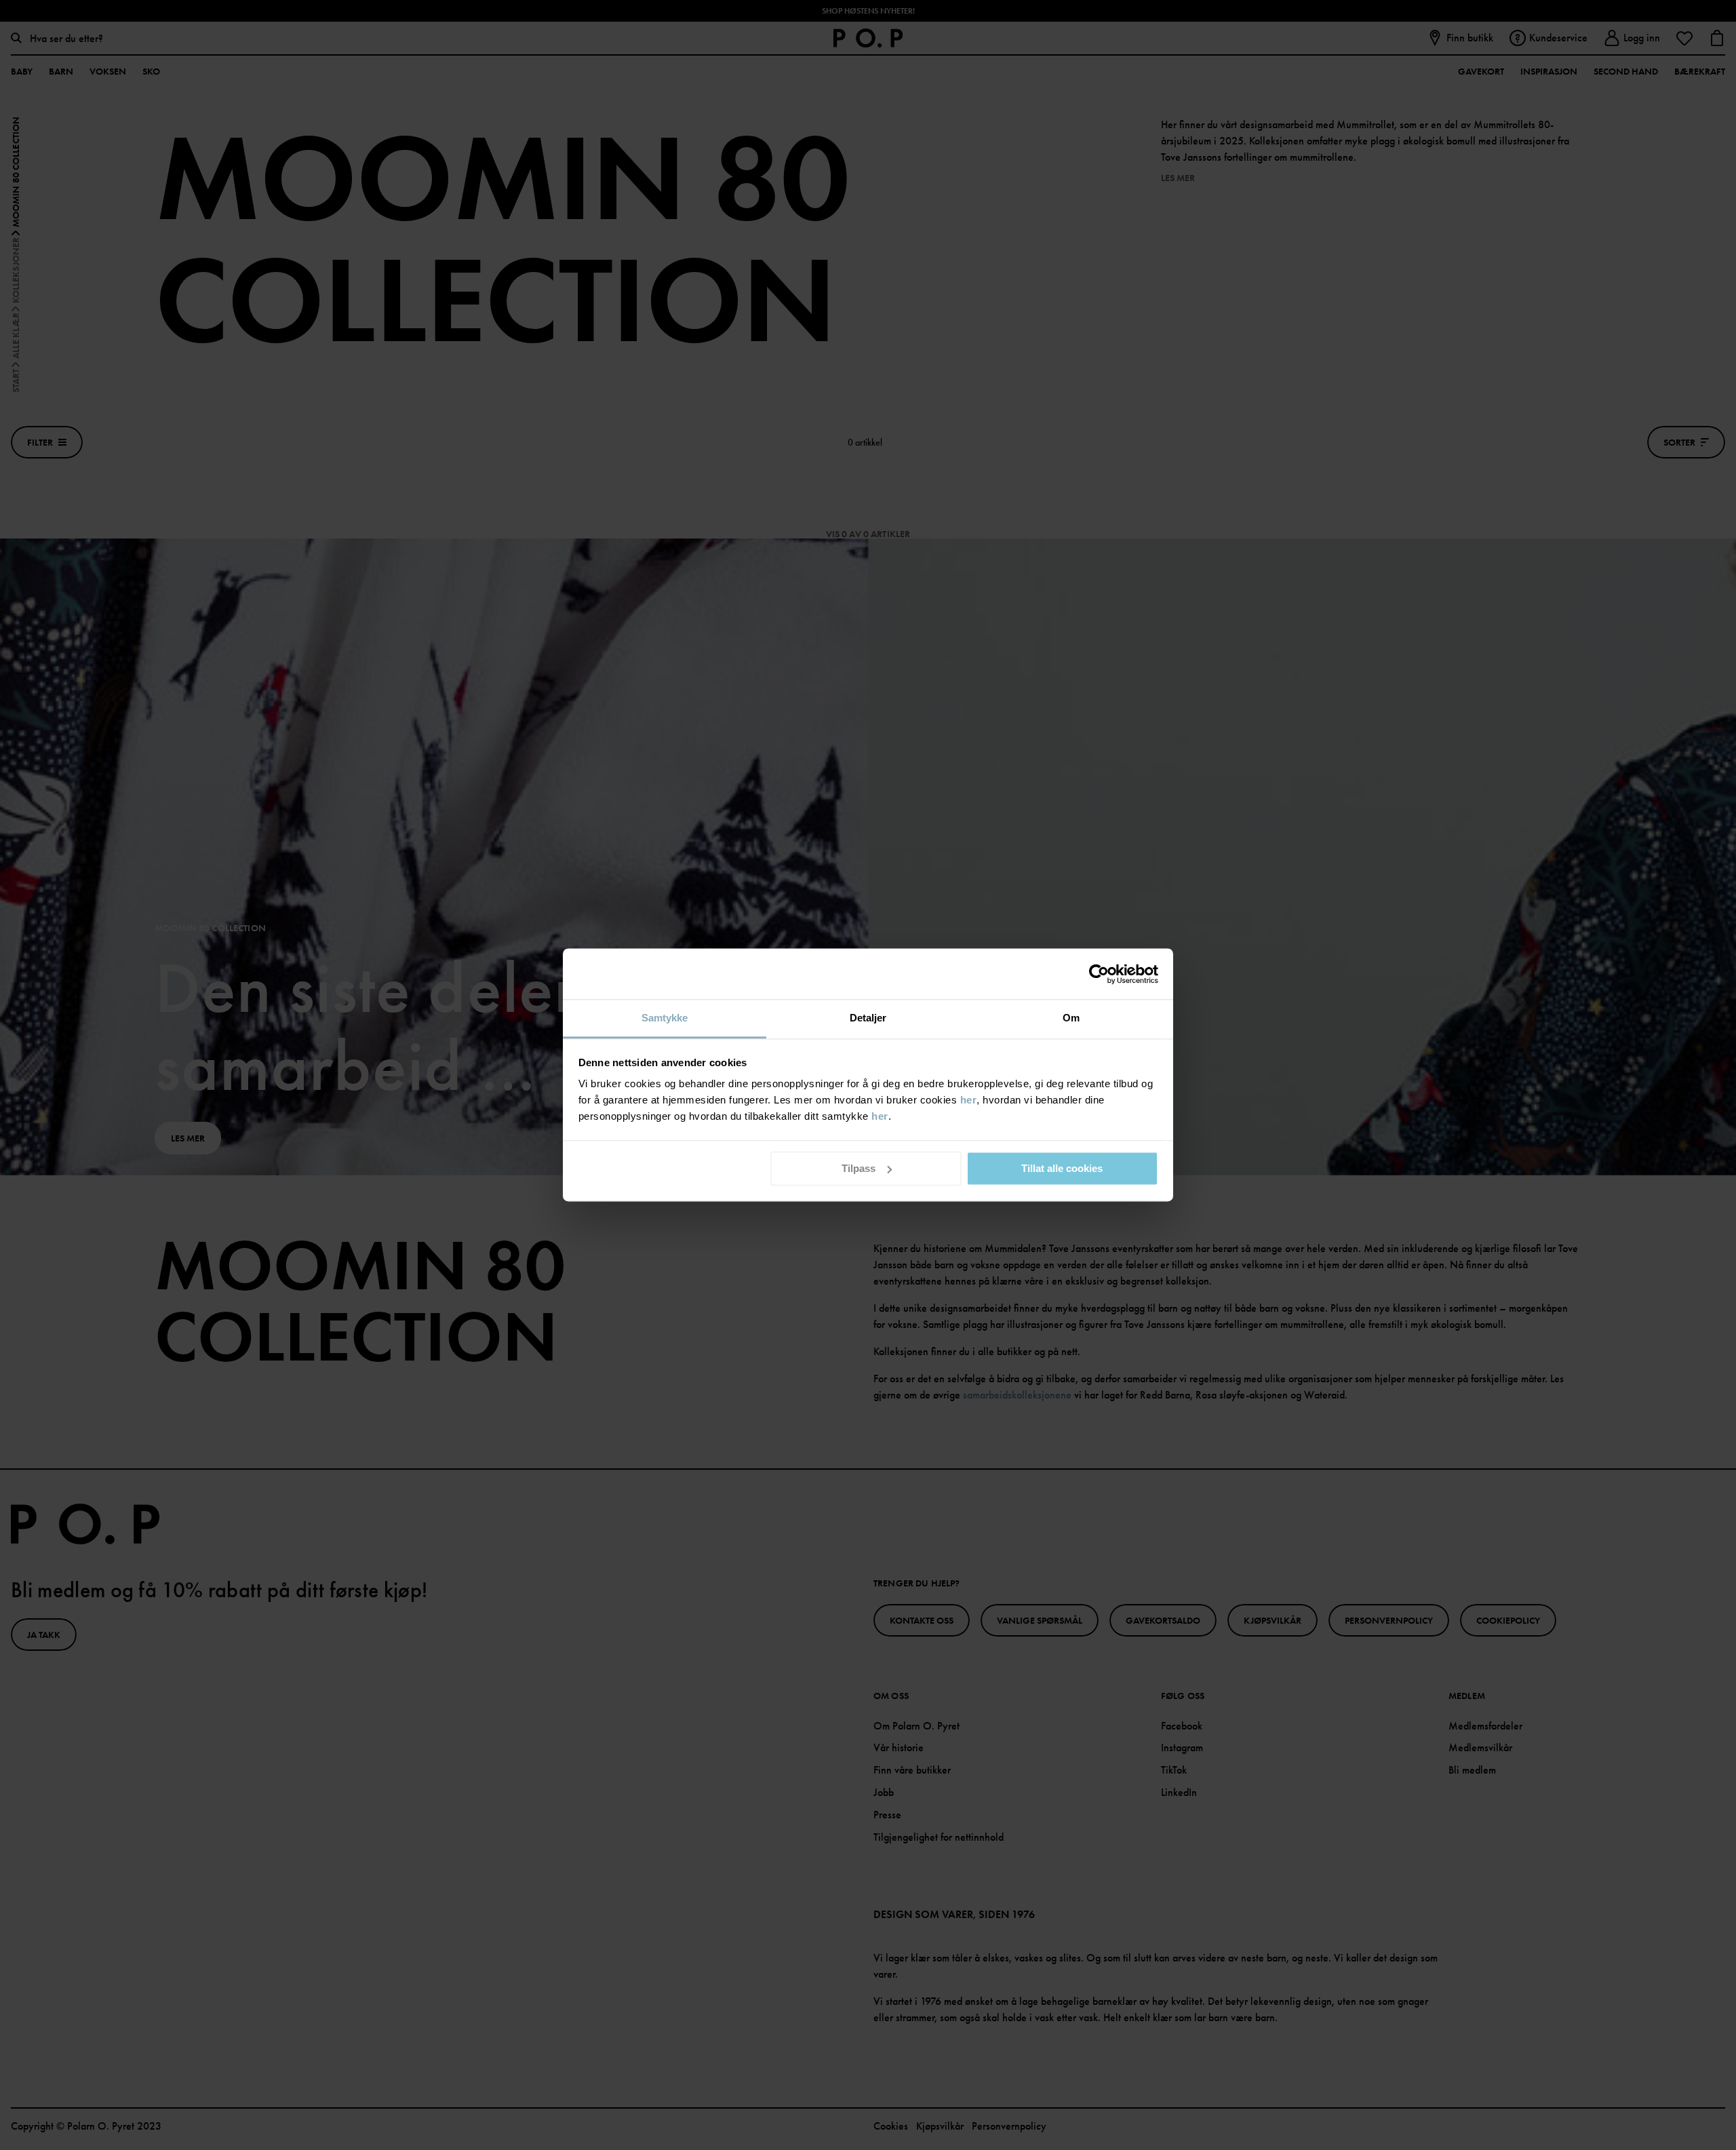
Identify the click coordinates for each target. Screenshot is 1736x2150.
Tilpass (859, 1168)
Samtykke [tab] (665, 1018)
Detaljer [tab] (868, 1018)
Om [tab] (1071, 1018)
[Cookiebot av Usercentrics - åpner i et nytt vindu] (1099, 974)
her (969, 1100)
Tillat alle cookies (1062, 1168)
